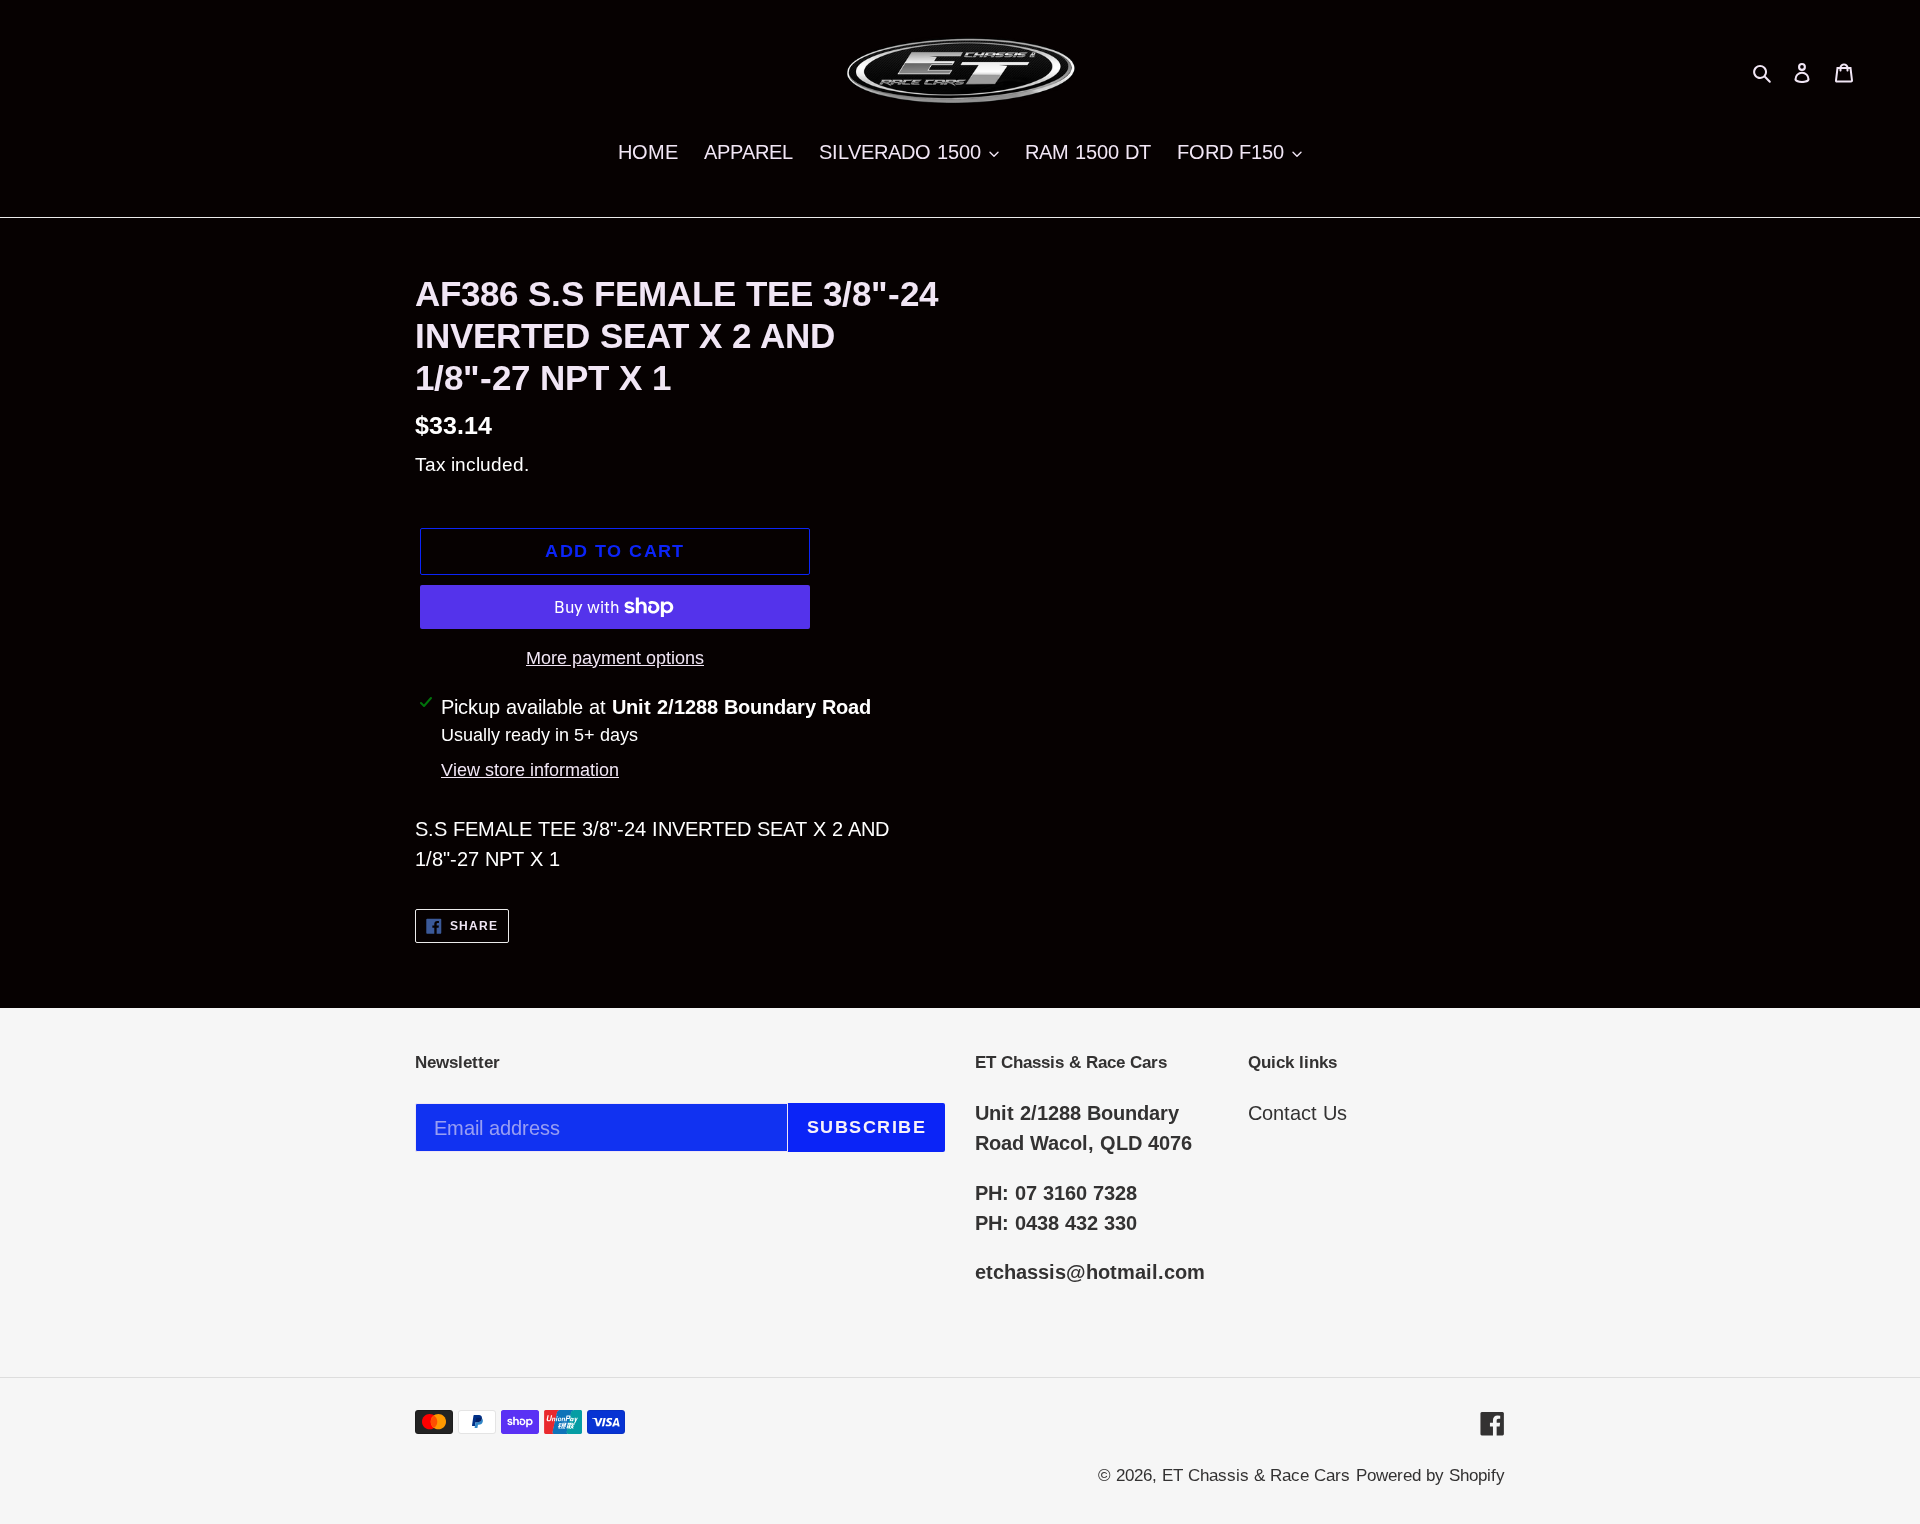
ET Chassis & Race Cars (1256, 1475)
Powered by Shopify (1430, 1475)
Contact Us (1297, 1113)
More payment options (615, 658)
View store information (530, 770)
